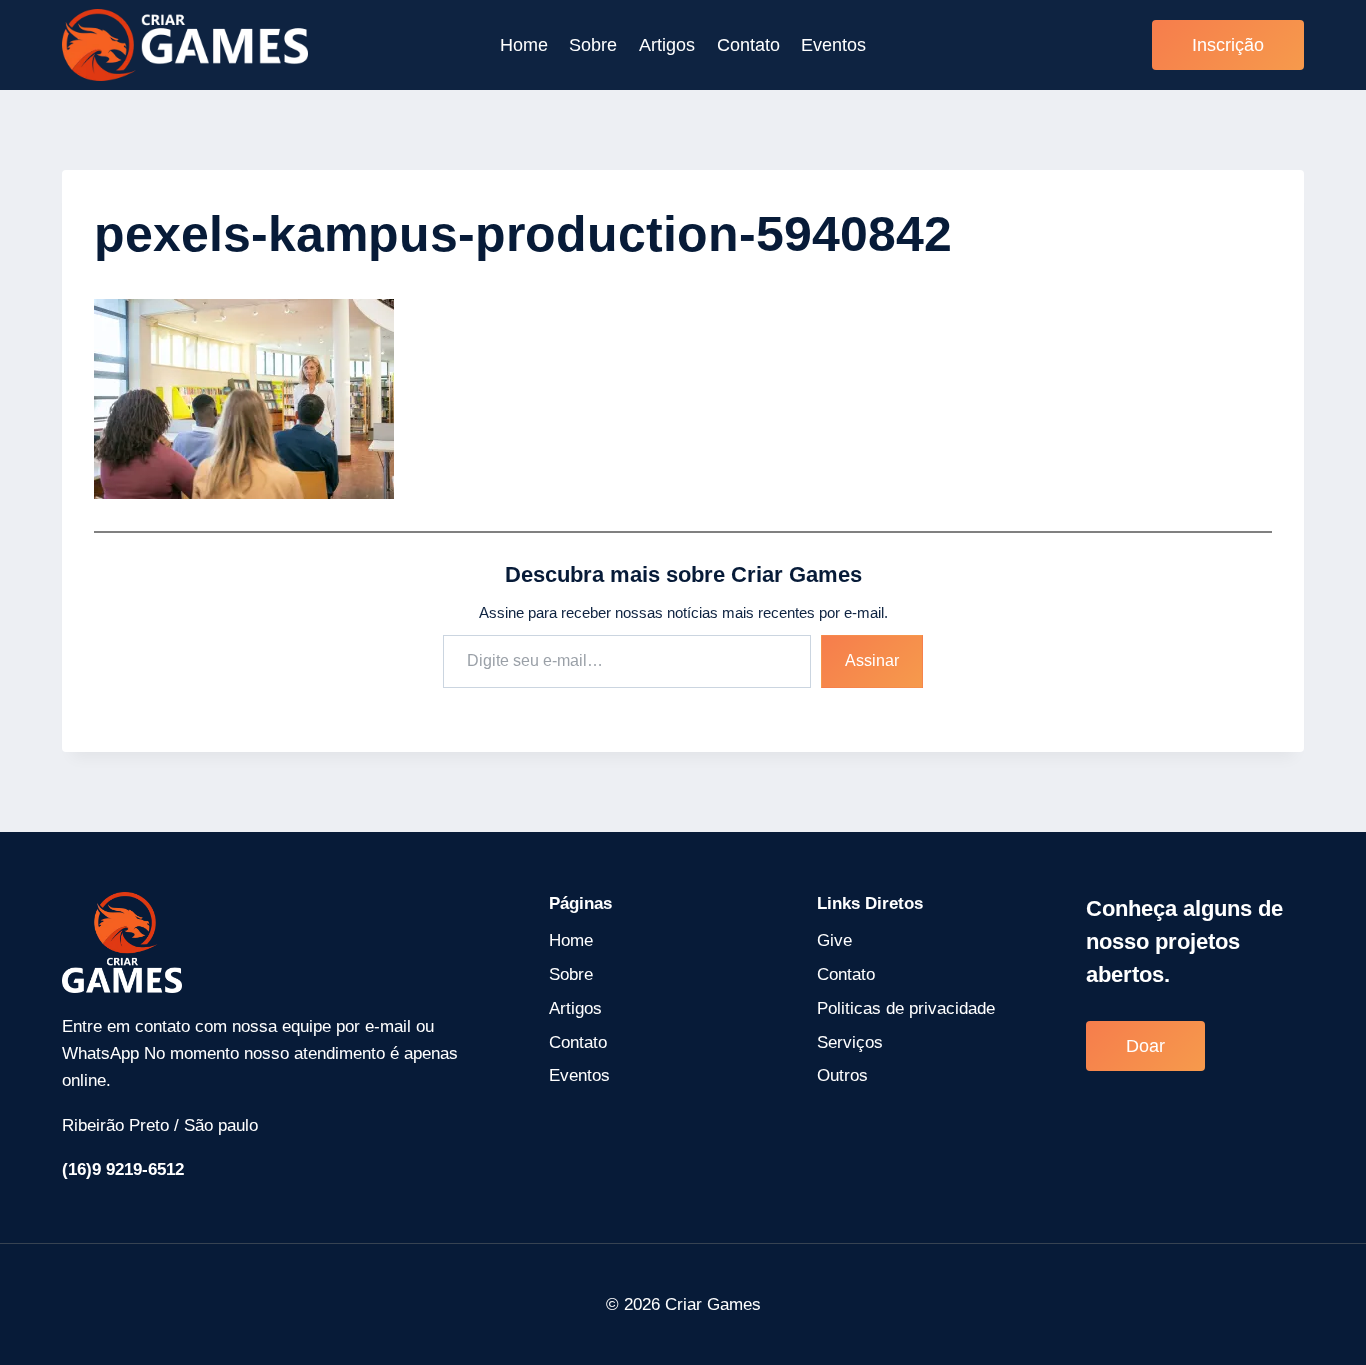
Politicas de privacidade (906, 1008)
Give (834, 940)
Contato (748, 45)
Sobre (593, 45)
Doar (1145, 1046)
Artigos (667, 45)
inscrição (1228, 45)
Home (524, 45)
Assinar (872, 660)
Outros (842, 1075)
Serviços (850, 1042)
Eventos (833, 45)
